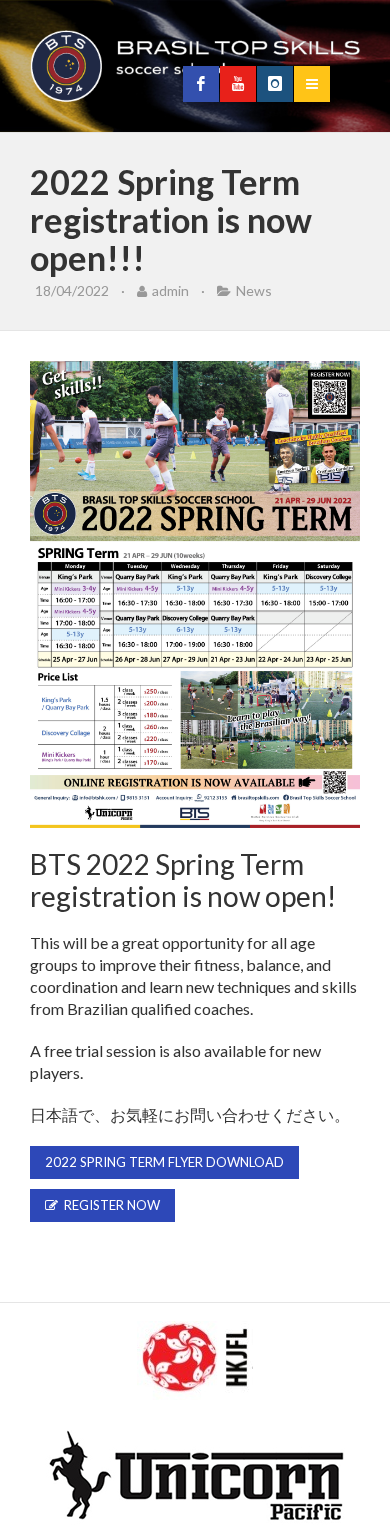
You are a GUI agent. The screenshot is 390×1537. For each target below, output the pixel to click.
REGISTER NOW (109, 1205)
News (254, 290)
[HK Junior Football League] (195, 1361)
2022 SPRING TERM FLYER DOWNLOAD (164, 1162)
